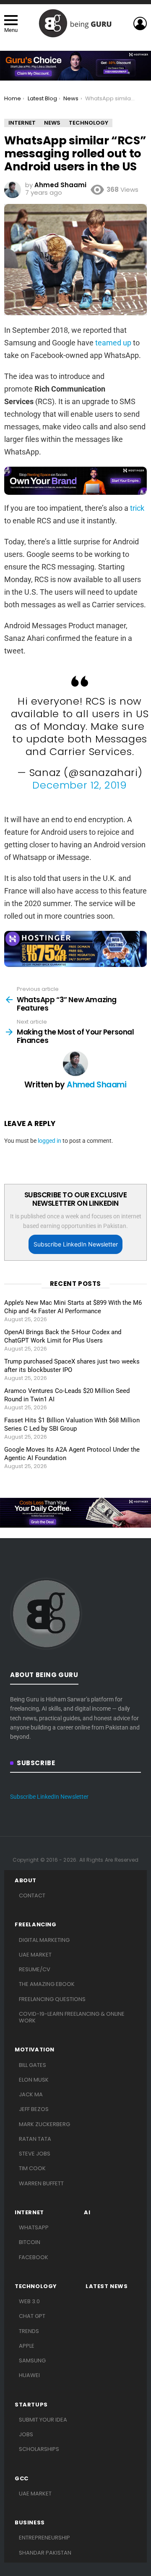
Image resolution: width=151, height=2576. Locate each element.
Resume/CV (35, 1969)
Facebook (34, 2257)
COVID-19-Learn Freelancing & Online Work (72, 2017)
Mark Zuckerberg (44, 2124)
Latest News (107, 2286)
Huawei (29, 2375)
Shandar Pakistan (45, 2553)
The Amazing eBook (47, 1984)
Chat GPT (32, 2316)
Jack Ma (31, 2094)
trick (137, 508)
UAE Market (35, 1955)
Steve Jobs (35, 2154)
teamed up (113, 343)
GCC (22, 2479)
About (26, 1881)
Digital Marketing (44, 1940)
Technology (36, 2286)
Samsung (32, 2360)
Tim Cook (32, 2168)
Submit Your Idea (43, 2420)
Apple (27, 2346)
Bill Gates (33, 2065)
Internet (29, 2213)
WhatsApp (34, 2227)
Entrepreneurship (44, 2538)
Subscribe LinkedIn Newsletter (76, 1244)
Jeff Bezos (34, 2109)
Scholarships (39, 2449)
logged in (49, 1141)
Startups (31, 2405)
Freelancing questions (52, 1999)
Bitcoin (30, 2242)
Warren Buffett (41, 2183)
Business (30, 2523)
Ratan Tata (35, 2139)
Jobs (26, 2434)
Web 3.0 (29, 2301)
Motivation (35, 2050)
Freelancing (36, 1925)
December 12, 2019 (79, 785)
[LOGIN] (140, 24)
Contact (32, 1895)
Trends (29, 2331)
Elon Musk (34, 2080)
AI (87, 2213)
